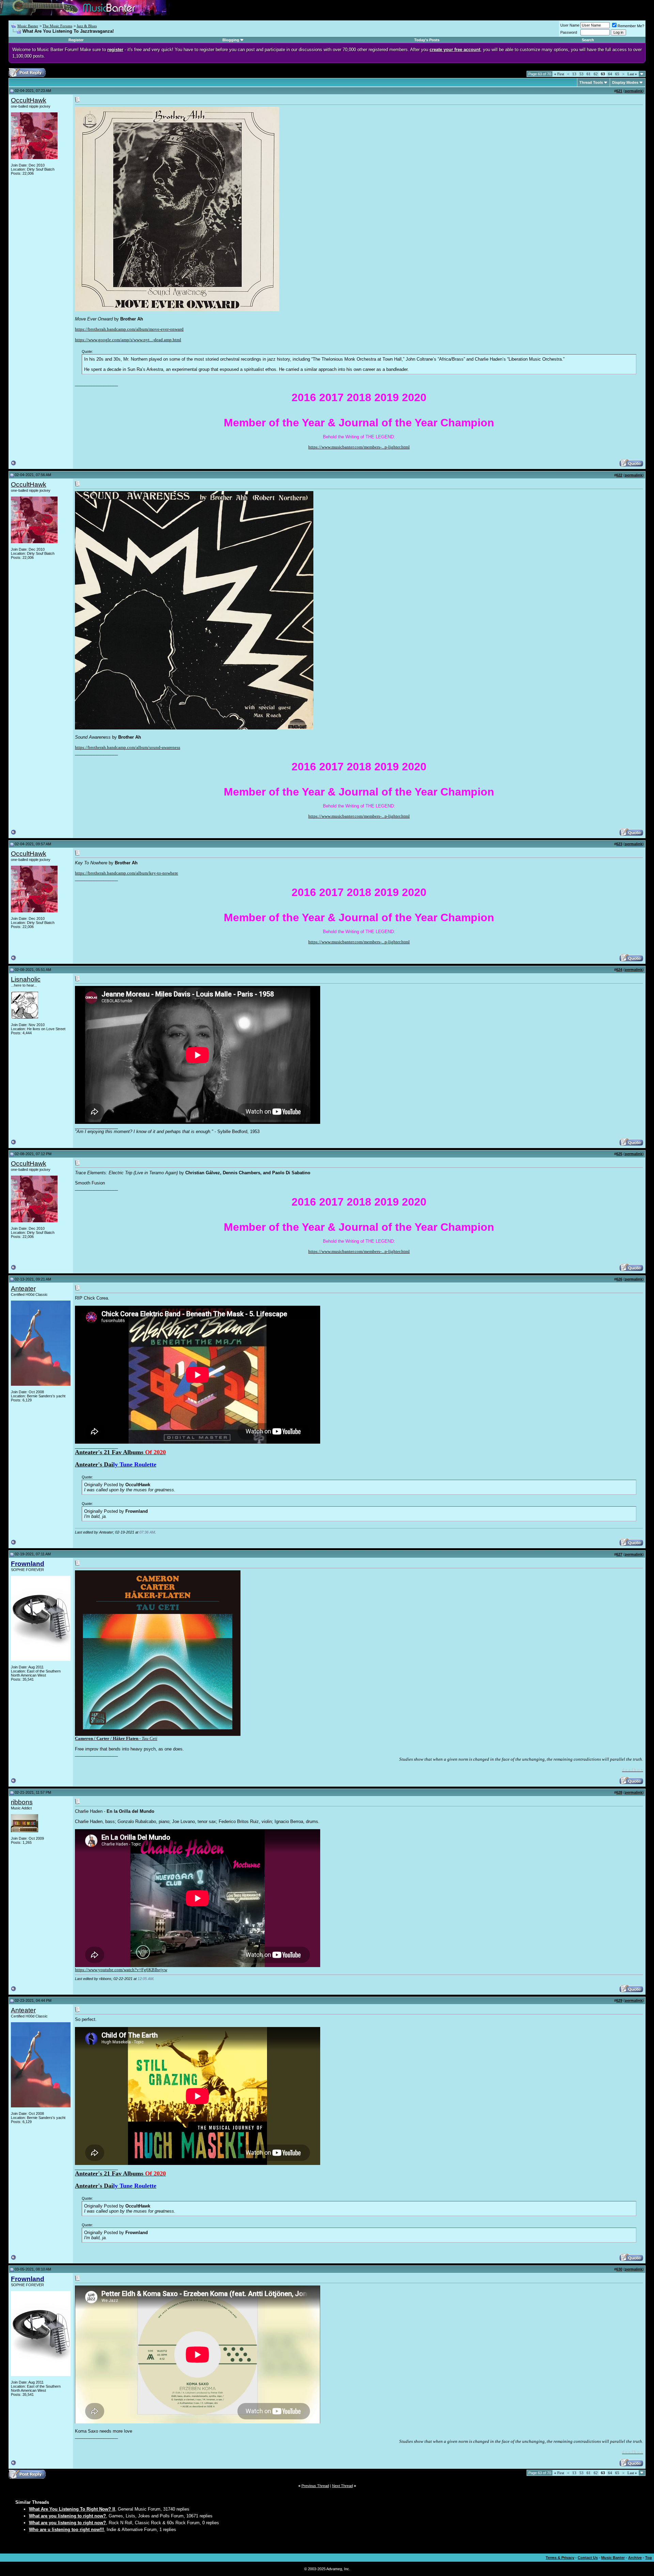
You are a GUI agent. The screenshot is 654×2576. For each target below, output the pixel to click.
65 (617, 74)
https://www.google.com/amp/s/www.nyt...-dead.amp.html (128, 340)
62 (596, 74)
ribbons (22, 1802)
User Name (570, 25)
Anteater (23, 1289)
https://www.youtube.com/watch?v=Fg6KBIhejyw (121, 1970)
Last (632, 74)
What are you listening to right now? (67, 2516)
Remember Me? (631, 26)
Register (76, 40)
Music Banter (28, 26)
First (559, 74)
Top (649, 2558)
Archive (635, 2558)
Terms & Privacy (560, 2558)
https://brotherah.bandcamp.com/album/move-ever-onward (129, 329)
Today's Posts (427, 40)
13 (574, 74)
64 (610, 74)
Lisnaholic (26, 979)
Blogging (231, 40)
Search (588, 40)
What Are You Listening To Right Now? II (72, 2509)
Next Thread (342, 2486)
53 (581, 74)
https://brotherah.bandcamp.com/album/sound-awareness (128, 747)
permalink (634, 91)
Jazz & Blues (87, 26)
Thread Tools (591, 82)
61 (589, 74)
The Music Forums (57, 26)
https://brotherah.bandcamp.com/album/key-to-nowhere (127, 873)
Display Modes (625, 82)
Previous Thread (315, 2486)
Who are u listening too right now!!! (66, 2530)
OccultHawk (29, 100)
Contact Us (588, 2558)
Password (569, 32)
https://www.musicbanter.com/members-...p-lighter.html (359, 447)
